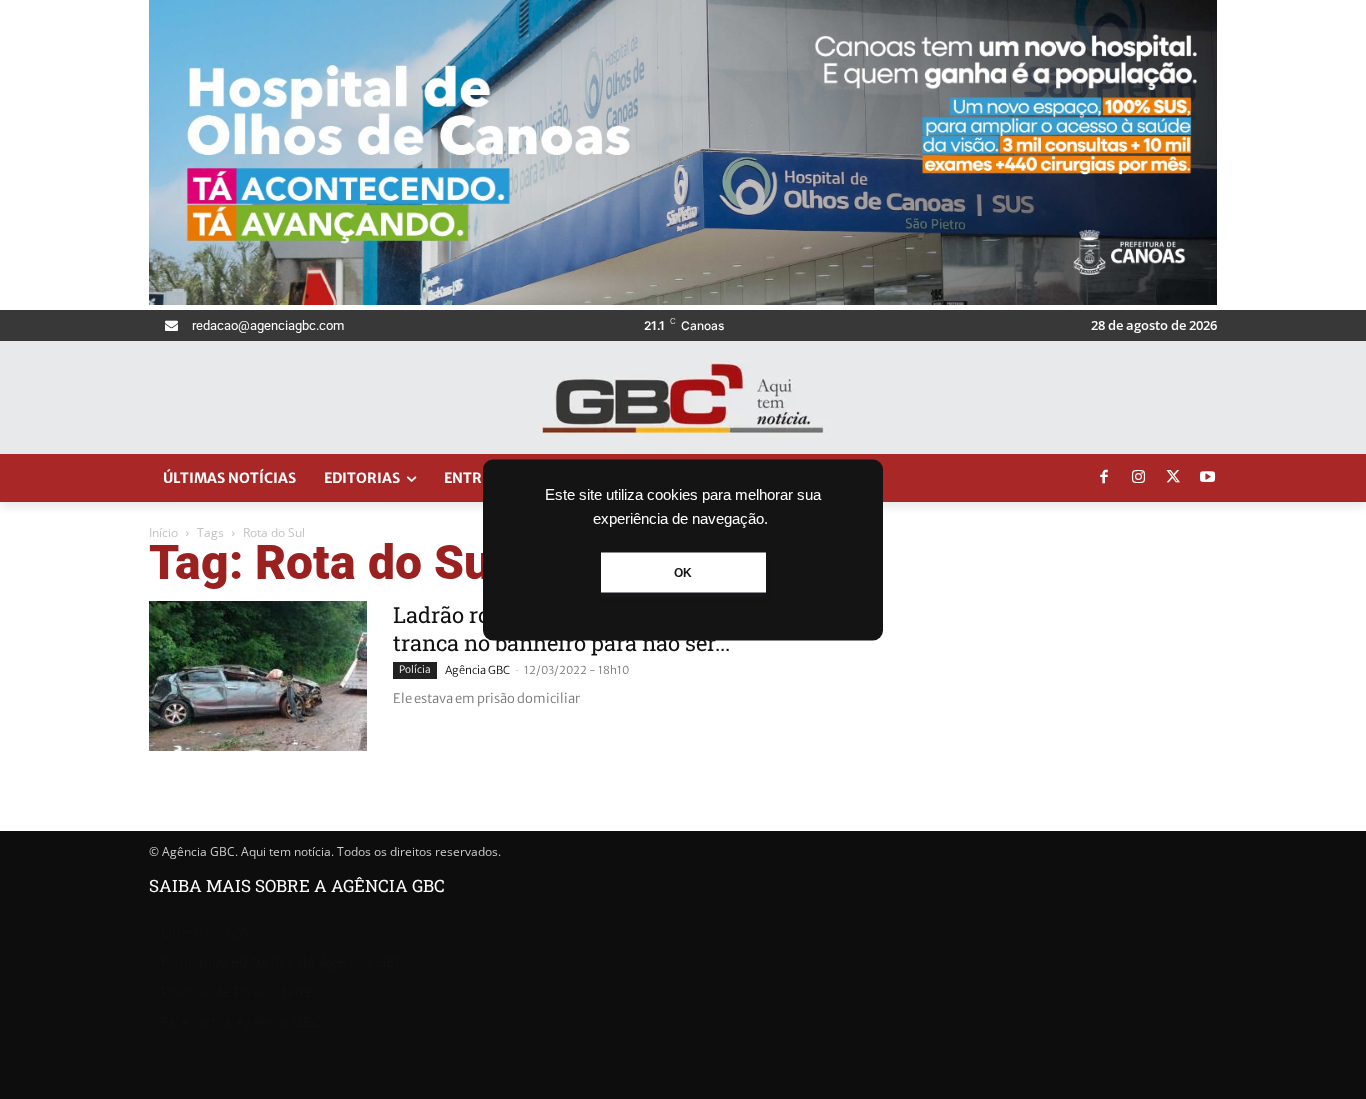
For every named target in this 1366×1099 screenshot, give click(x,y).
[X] (1173, 478)
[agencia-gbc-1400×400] (683, 299)
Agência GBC (477, 670)
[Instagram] (1139, 478)
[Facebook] (1104, 478)
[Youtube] (1208, 478)
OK (683, 572)
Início (163, 532)
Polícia (415, 669)
